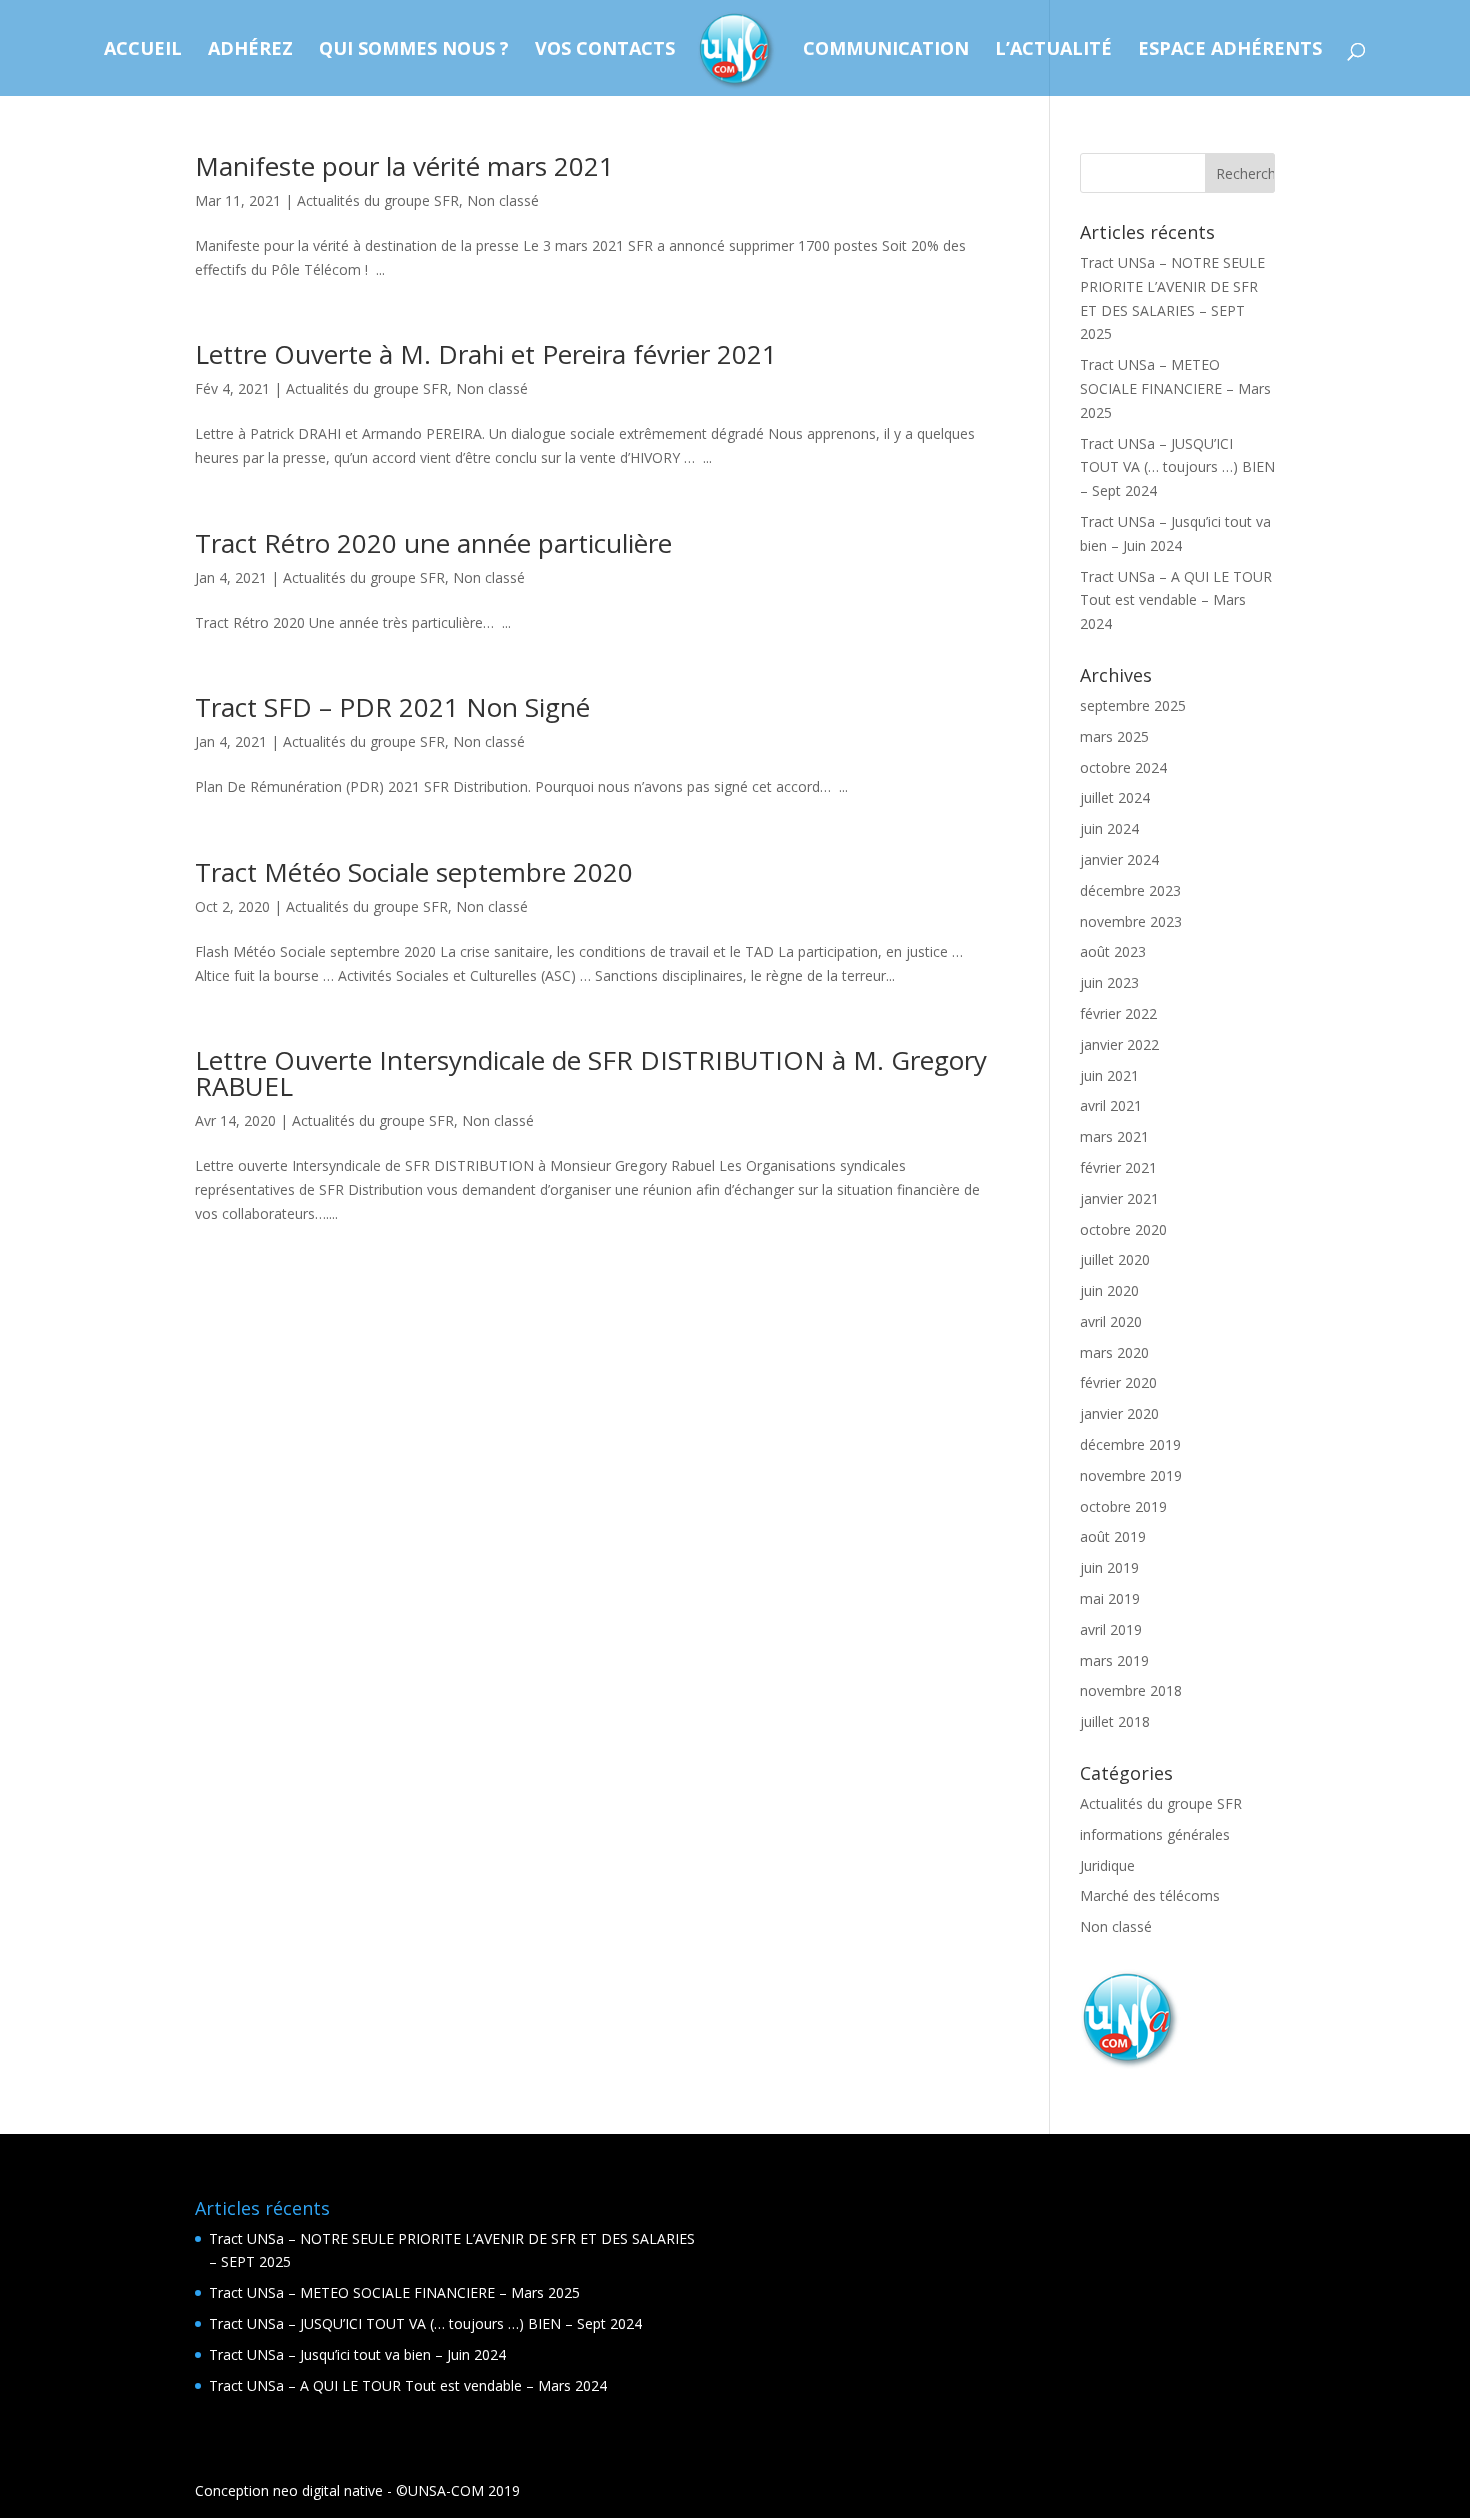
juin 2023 (1109, 982)
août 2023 (1113, 951)
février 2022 (1118, 1013)
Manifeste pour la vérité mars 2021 (404, 166)
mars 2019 (1114, 1660)
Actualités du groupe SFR (378, 200)
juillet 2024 (1115, 797)
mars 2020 (1114, 1352)
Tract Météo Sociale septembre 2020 (414, 872)
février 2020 (1118, 1382)
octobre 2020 (1123, 1229)
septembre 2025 (1133, 705)
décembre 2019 (1130, 1444)
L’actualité (1053, 50)
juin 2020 (1109, 1290)
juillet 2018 (1115, 1721)
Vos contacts (605, 50)
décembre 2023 (1130, 890)
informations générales (1155, 1834)
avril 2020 (1111, 1321)
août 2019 (1113, 1536)
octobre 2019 (1123, 1506)
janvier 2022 (1119, 1044)
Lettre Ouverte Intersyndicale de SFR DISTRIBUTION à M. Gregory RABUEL (591, 1073)
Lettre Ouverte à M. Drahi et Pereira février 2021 (486, 354)
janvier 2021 (1119, 1198)
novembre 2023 (1131, 921)
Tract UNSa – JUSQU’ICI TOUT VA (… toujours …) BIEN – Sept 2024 (1177, 467)
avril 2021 (1111, 1105)
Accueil (143, 50)
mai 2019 (1110, 1598)
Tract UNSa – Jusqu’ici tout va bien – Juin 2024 (357, 2354)
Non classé (503, 200)
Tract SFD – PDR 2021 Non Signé (392, 707)
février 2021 (1118, 1167)
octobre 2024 (1123, 767)
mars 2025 (1114, 736)
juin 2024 (1109, 828)
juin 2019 (1109, 1567)
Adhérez (250, 50)
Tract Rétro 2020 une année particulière (433, 543)
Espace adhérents (1230, 50)
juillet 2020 (1115, 1259)
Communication (886, 50)
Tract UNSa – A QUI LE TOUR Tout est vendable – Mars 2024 (1176, 600)
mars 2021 (1114, 1136)
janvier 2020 (1119, 1413)
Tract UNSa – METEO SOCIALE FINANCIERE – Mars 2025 (1175, 388)
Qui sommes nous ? (414, 50)
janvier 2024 (1119, 859)
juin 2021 (1109, 1075)
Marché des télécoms (1150, 1895)
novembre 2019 (1131, 1475)
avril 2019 (1111, 1629)
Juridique (1107, 1865)
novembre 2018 (1131, 1690)
